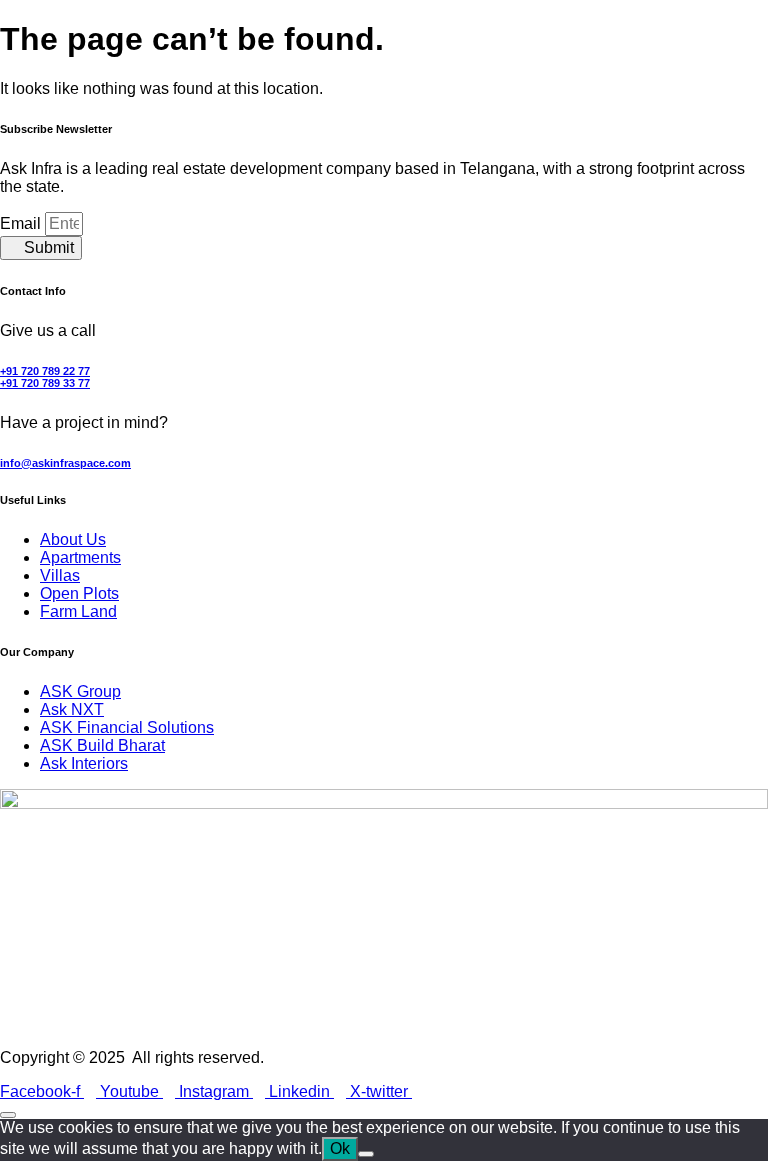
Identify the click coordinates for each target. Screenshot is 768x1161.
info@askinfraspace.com (65, 463)
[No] (366, 1154)
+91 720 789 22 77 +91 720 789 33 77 (45, 377)
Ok (340, 1148)
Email (22, 223)
